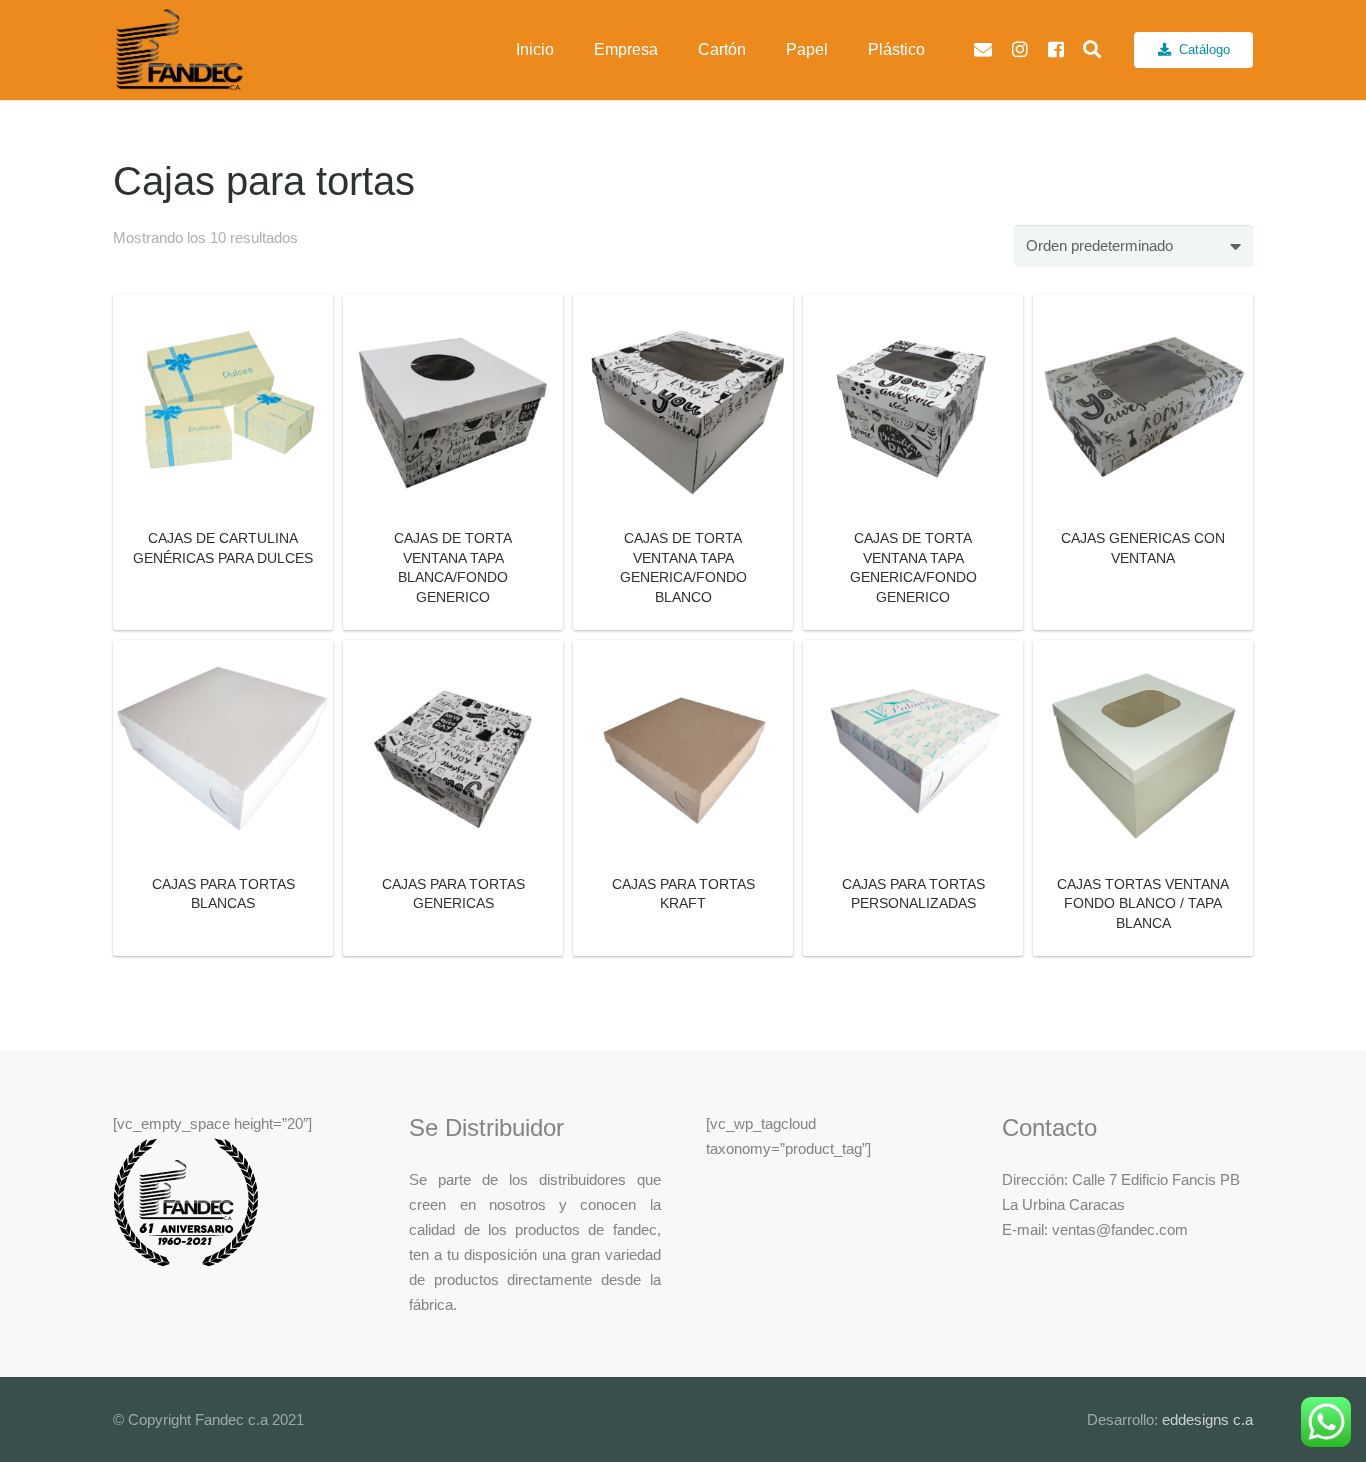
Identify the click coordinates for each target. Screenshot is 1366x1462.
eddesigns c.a (1205, 1419)
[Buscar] (1092, 50)
